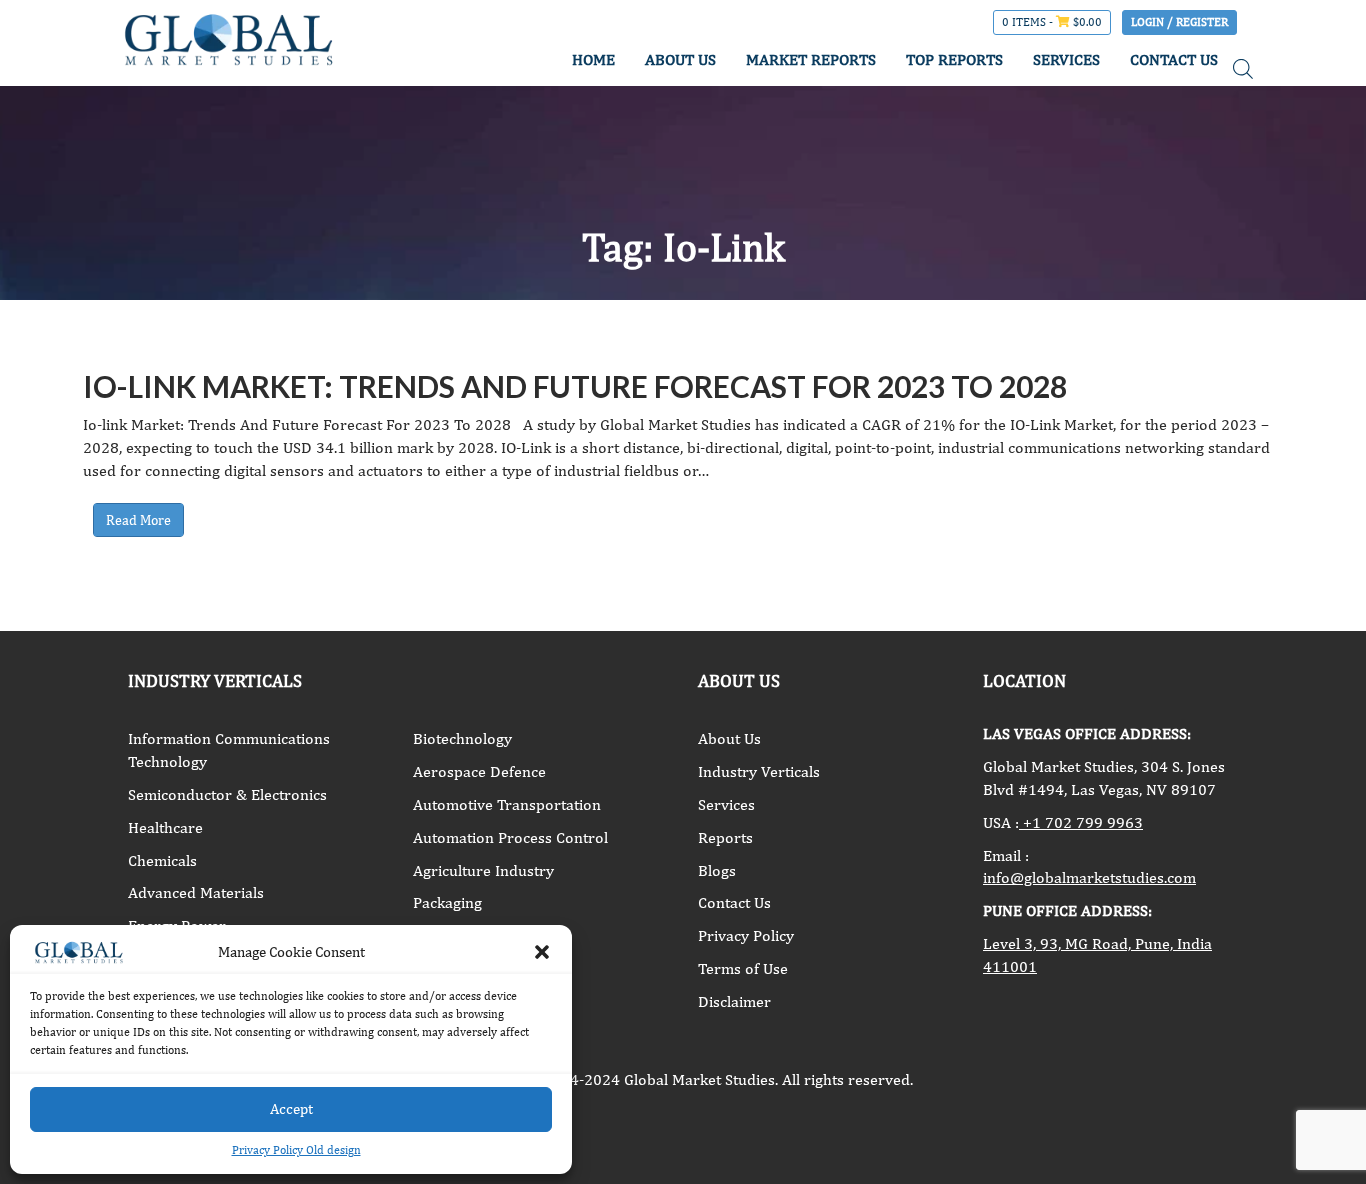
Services (726, 804)
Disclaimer (734, 1001)
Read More (138, 520)
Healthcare (165, 827)
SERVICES (1066, 59)
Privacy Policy (746, 935)
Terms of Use (743, 968)
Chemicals (162, 860)
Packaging (447, 902)
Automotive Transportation (507, 804)
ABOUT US (680, 59)
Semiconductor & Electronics (227, 794)
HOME (593, 59)
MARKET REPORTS (811, 59)
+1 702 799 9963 (1081, 822)
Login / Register (1179, 22)
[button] (542, 952)
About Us (729, 738)
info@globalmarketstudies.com (1089, 877)
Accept (291, 1108)
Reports (725, 837)
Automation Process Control (510, 837)
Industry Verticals (759, 771)
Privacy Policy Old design (296, 1150)
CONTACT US (1174, 59)
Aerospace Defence (479, 771)
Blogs (717, 870)
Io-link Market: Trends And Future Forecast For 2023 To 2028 (575, 386)
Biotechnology (462, 738)
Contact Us (734, 902)
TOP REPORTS (954, 59)
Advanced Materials (196, 892)
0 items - (1052, 22)
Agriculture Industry (483, 870)
